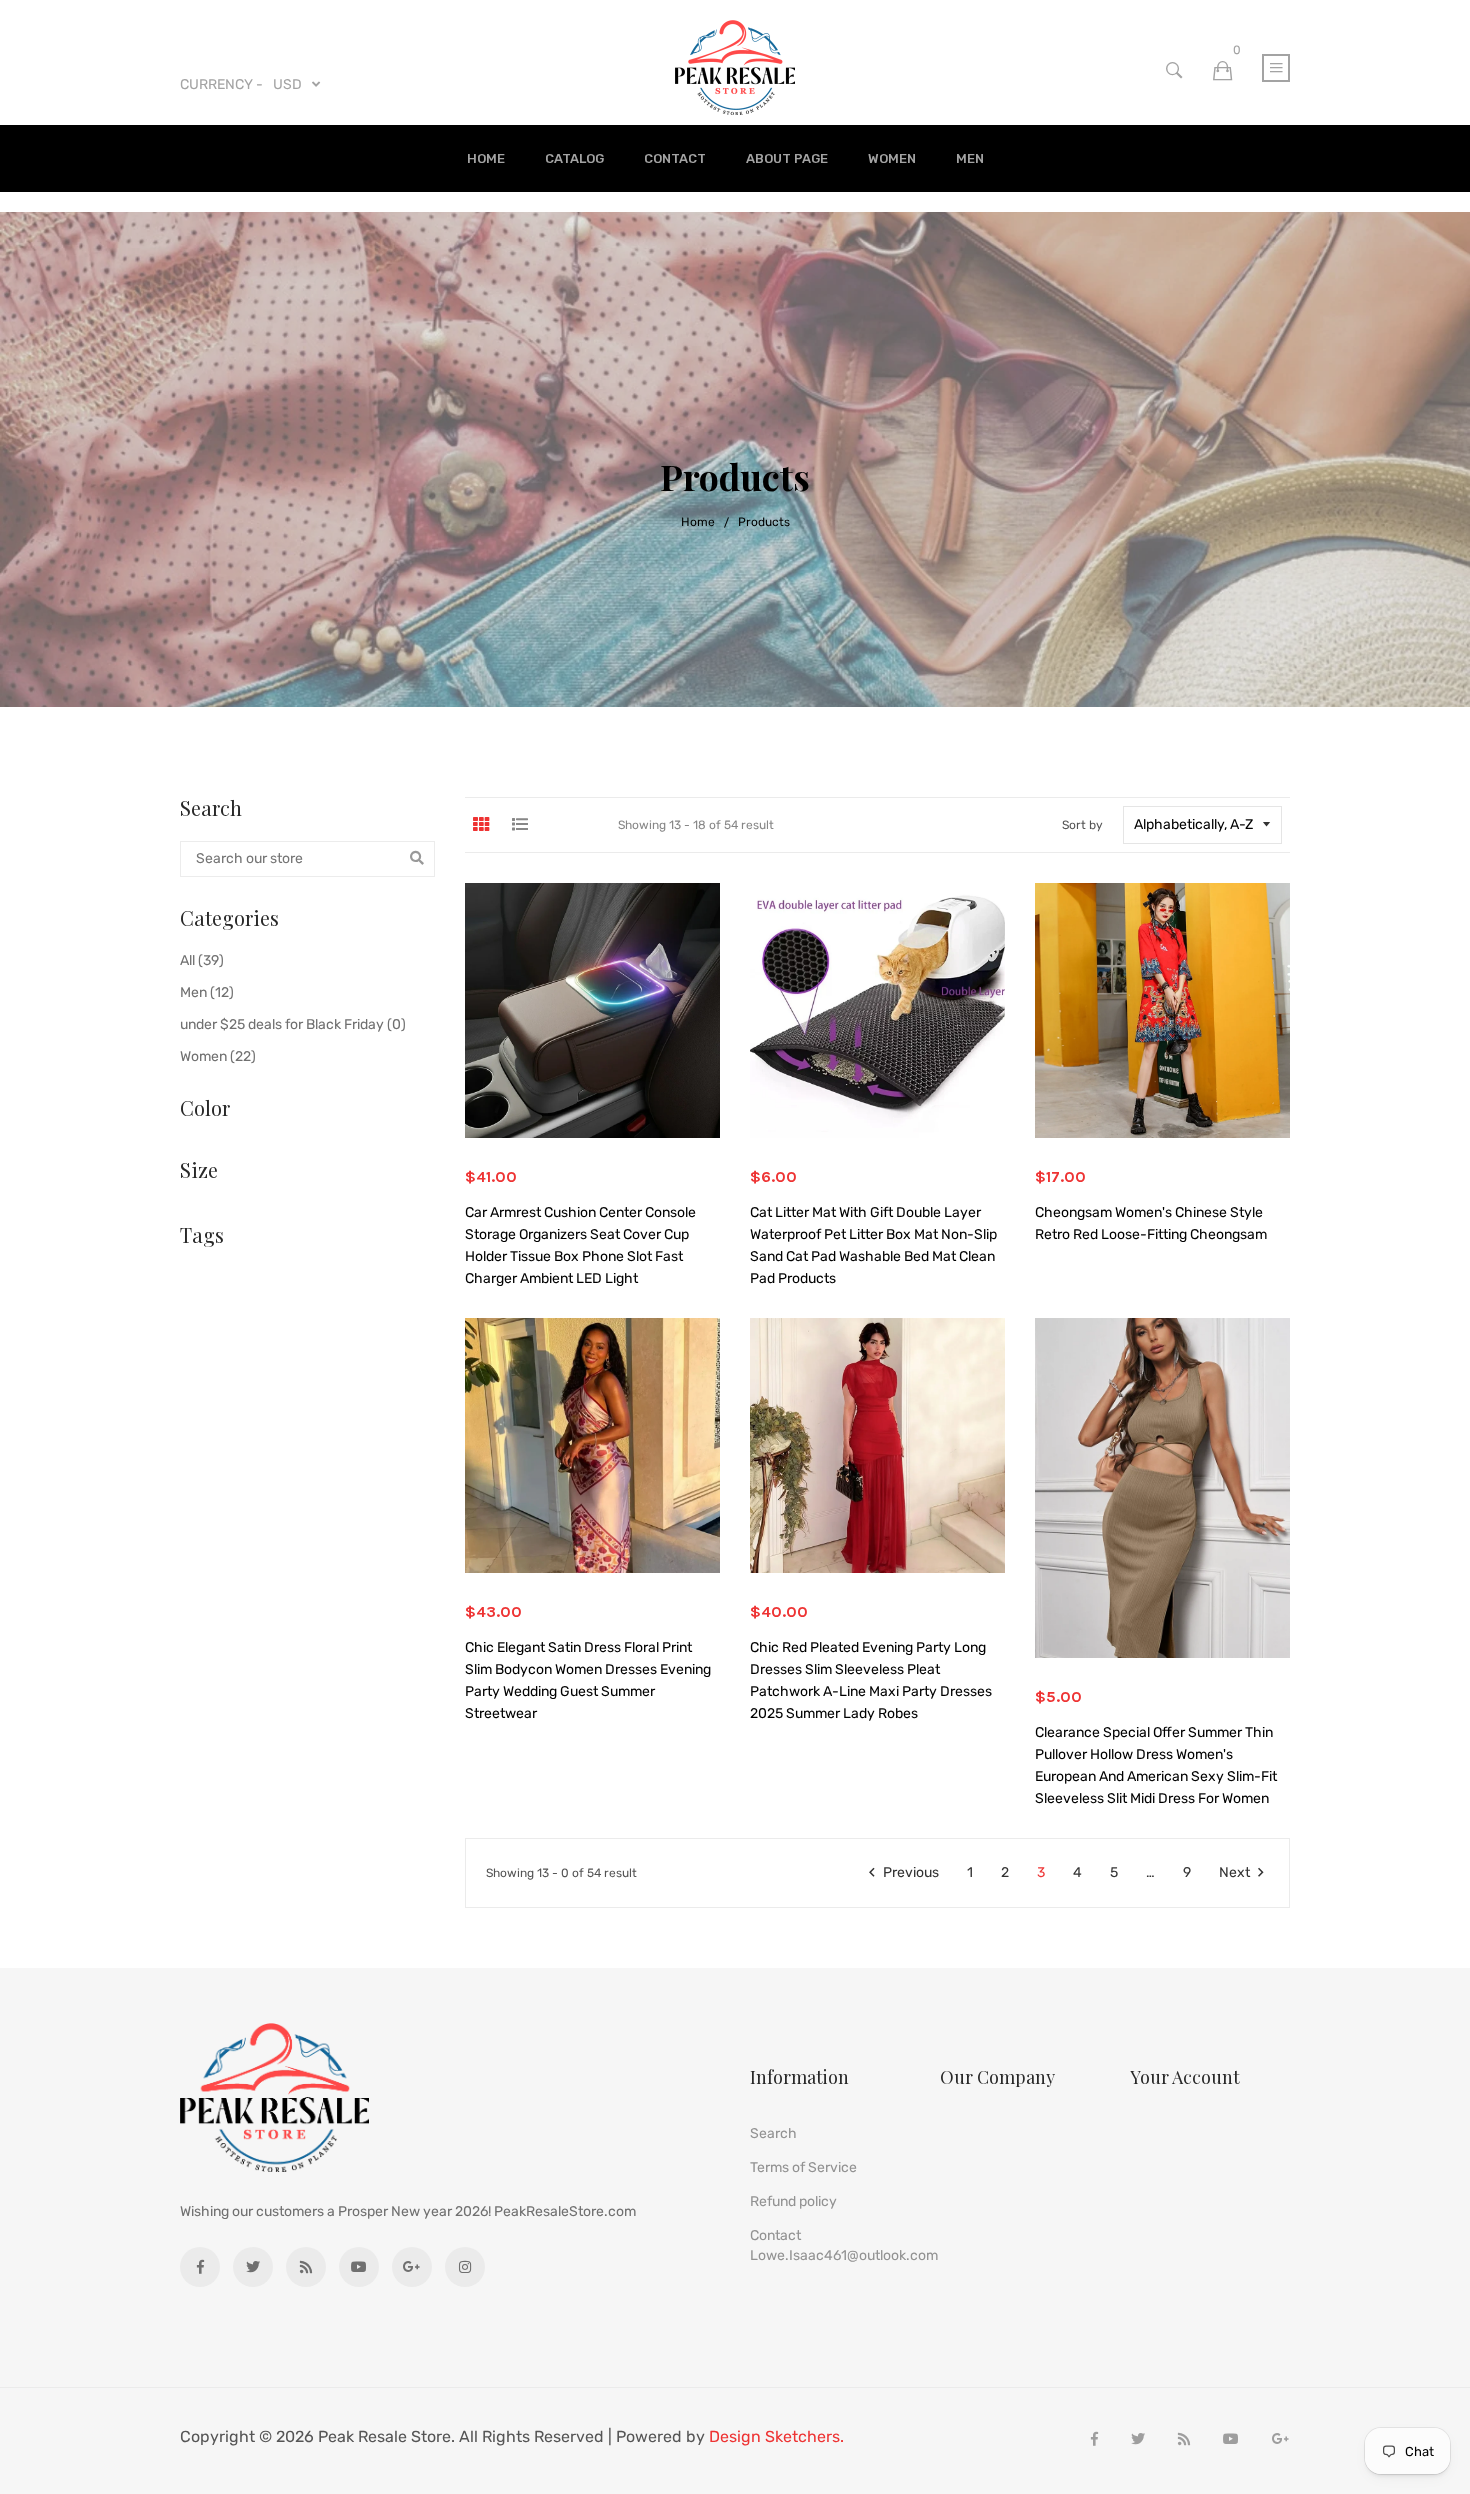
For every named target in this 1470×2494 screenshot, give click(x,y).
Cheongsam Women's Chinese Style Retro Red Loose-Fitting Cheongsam (1151, 1223)
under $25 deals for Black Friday (293, 1024)
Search (773, 2133)
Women (892, 158)
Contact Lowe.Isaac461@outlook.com (844, 2245)
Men (970, 158)
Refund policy (793, 2201)
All (202, 960)
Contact (675, 158)
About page (787, 158)
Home (486, 158)
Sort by (1082, 825)
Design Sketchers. (776, 2437)
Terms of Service (803, 2167)
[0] (1222, 71)
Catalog (574, 158)
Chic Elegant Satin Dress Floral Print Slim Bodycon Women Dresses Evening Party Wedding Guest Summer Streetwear (588, 1680)
